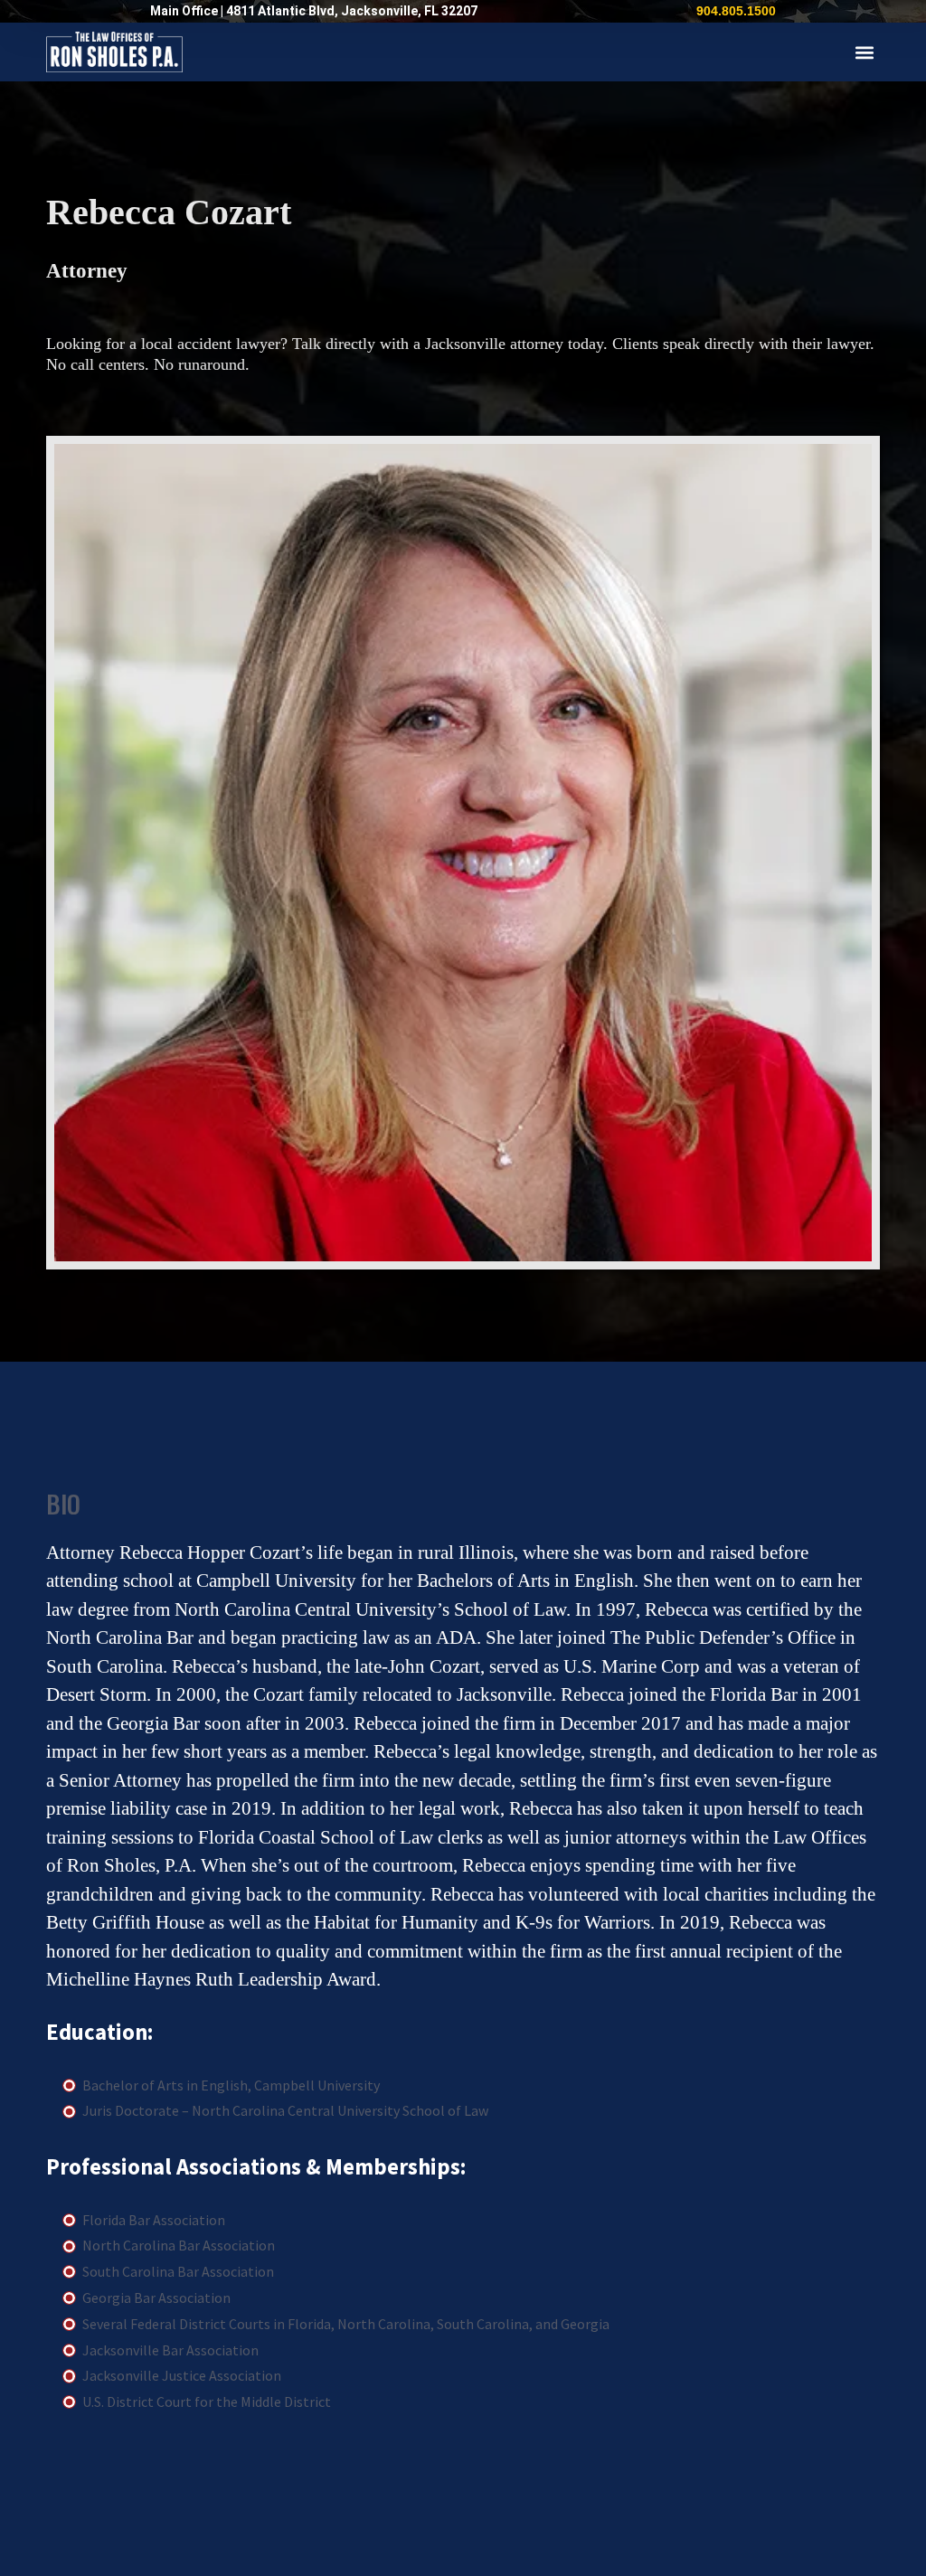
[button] (865, 52)
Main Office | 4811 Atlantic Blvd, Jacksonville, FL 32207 (314, 11)
